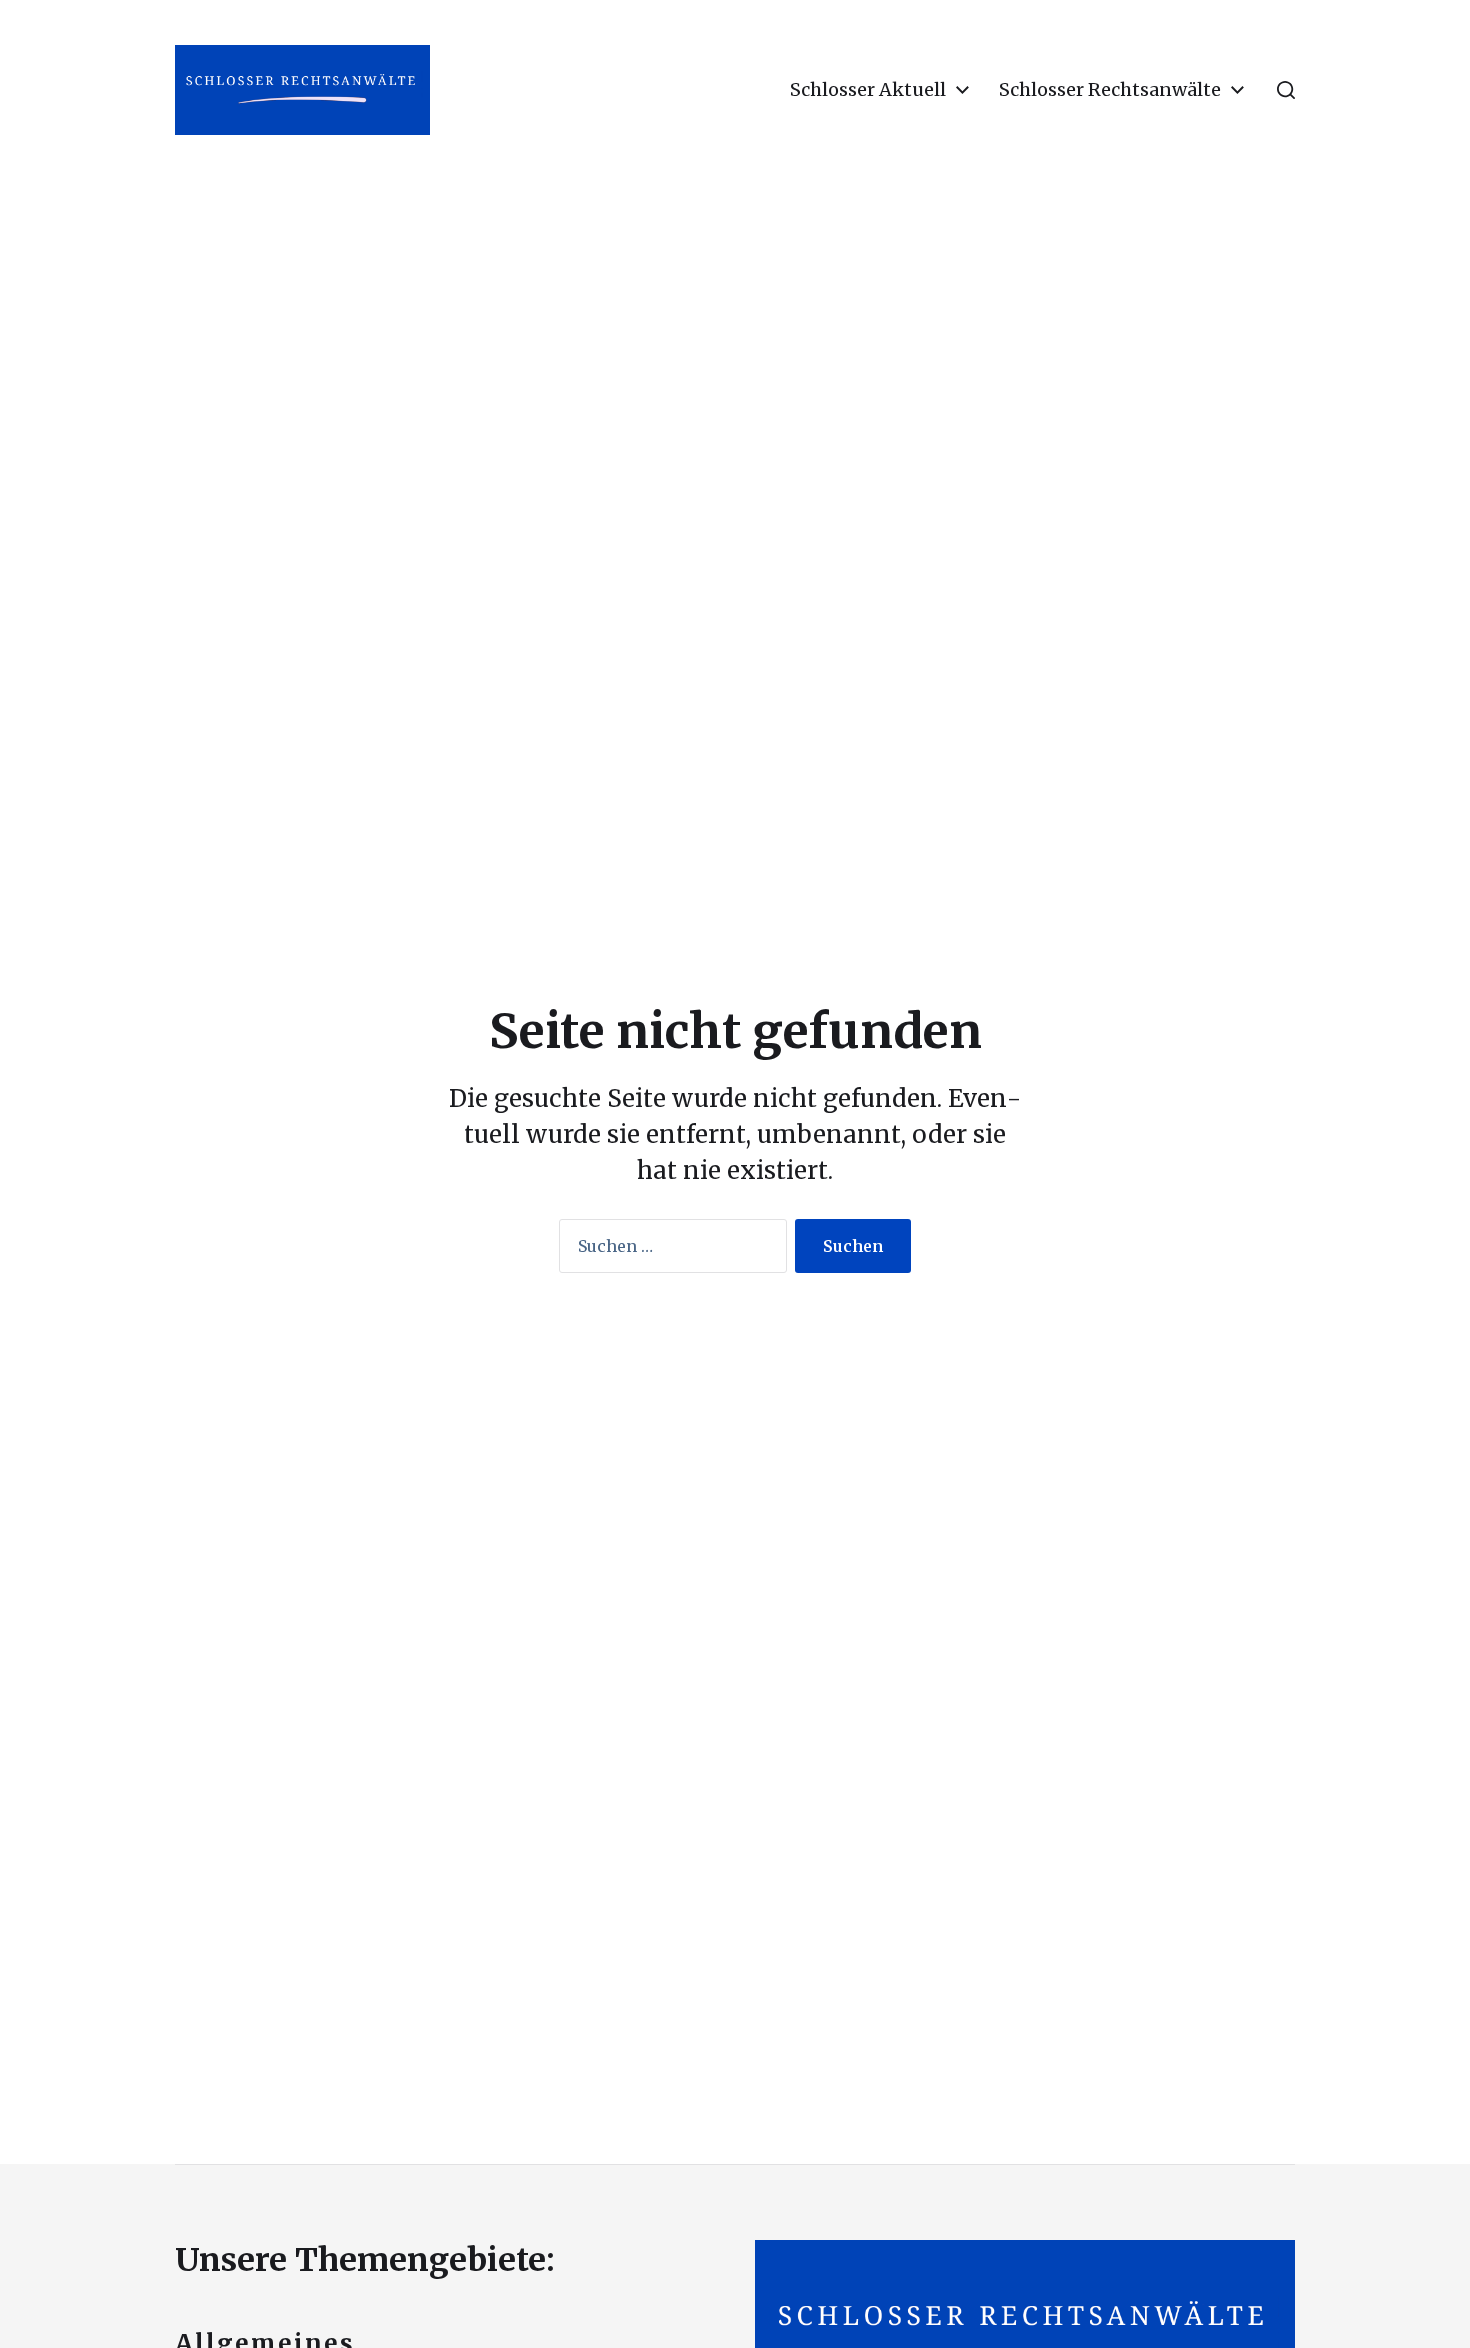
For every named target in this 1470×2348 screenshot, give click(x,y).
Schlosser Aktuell (868, 90)
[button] (1286, 90)
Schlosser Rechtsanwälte (1110, 90)
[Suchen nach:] (669, 1250)
